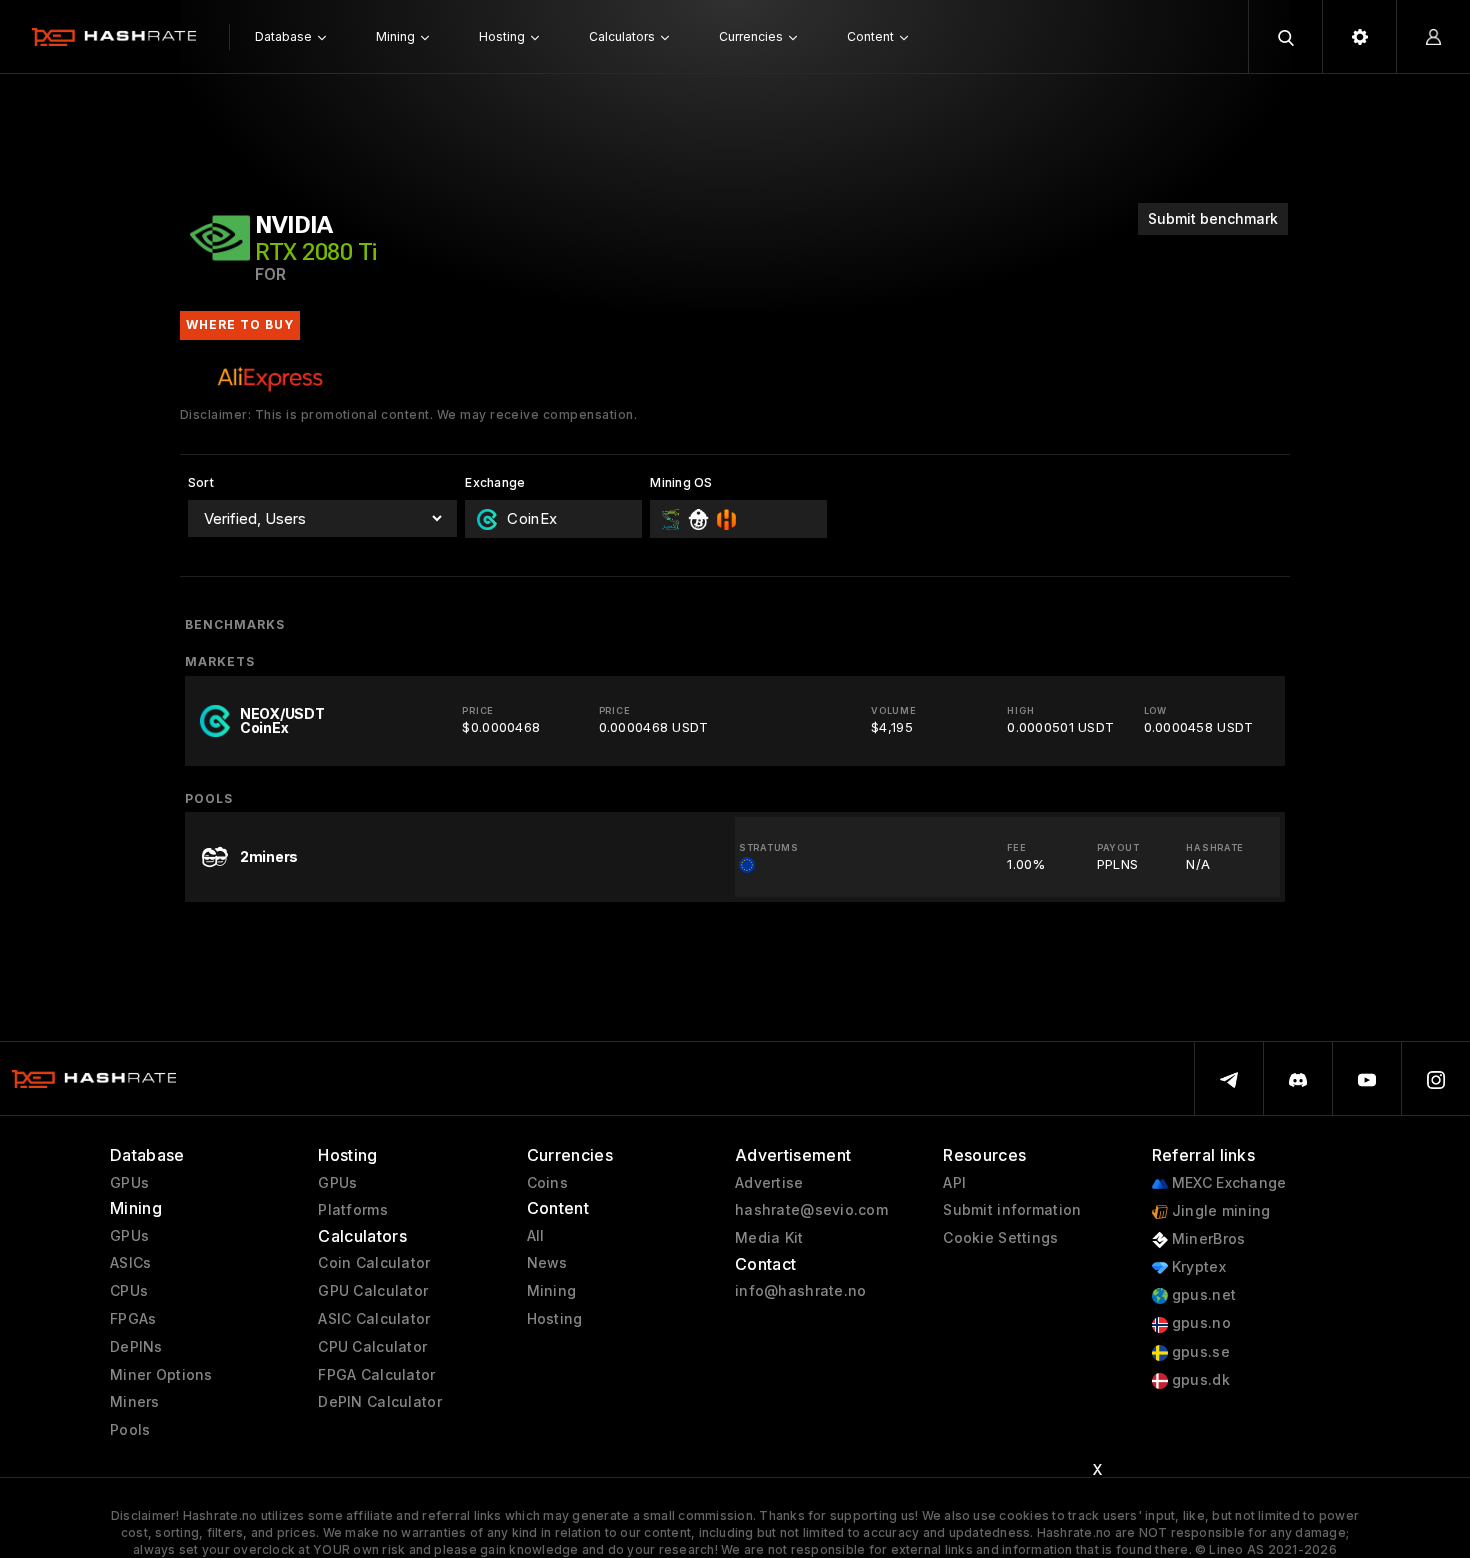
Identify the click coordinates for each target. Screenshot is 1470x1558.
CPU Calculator (372, 1347)
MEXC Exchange (1227, 1183)
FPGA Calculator (376, 1375)
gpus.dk (1199, 1380)
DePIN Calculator (379, 1402)
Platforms (353, 1210)
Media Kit (769, 1238)
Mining (552, 1291)
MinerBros (1207, 1239)
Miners (135, 1402)
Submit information (1012, 1210)
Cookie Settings (1000, 1238)
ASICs (130, 1263)
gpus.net (1202, 1295)
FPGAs (133, 1319)
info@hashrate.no (800, 1291)
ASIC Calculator (374, 1319)
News (547, 1263)
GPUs (129, 1183)
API (954, 1183)
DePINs (136, 1347)
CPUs (129, 1291)
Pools (130, 1430)
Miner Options (161, 1375)
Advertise (769, 1183)
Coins (547, 1183)
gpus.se (1199, 1352)
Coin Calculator (374, 1263)
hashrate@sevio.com (811, 1210)
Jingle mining (1219, 1211)
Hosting (555, 1319)
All (536, 1236)
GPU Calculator (373, 1291)
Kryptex (1197, 1267)
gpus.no (1199, 1323)
